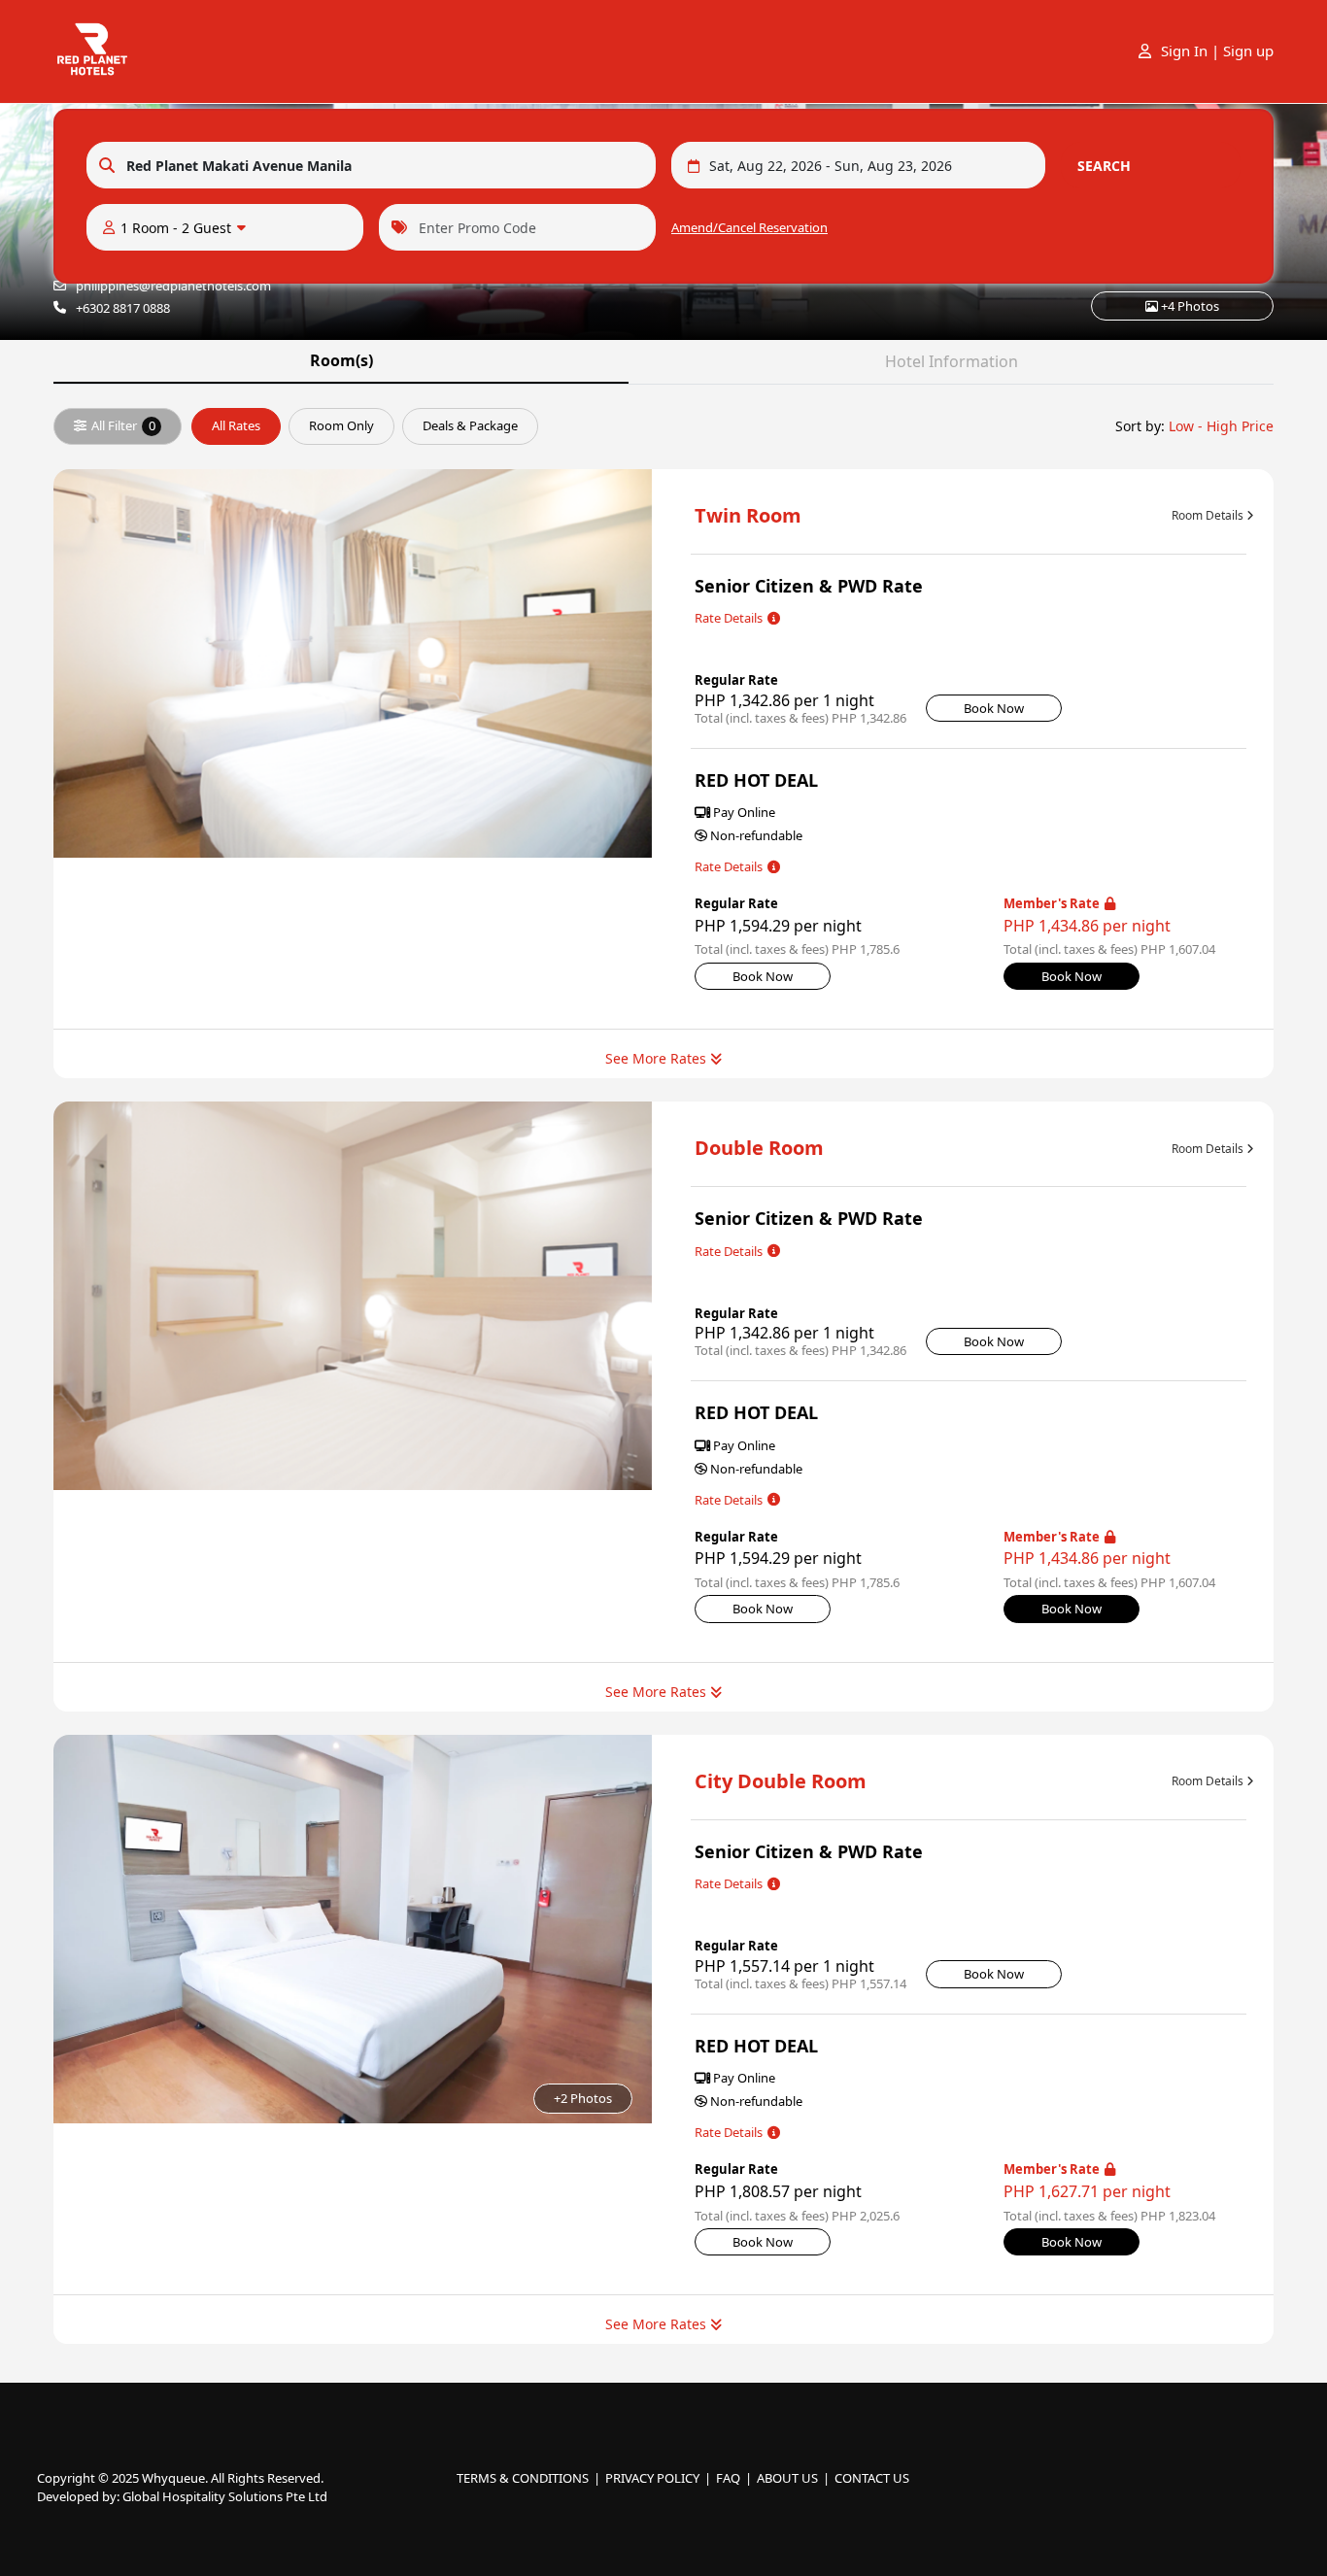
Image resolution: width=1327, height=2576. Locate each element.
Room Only (341, 425)
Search (1104, 166)
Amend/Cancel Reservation (749, 227)
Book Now (994, 708)
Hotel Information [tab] (952, 361)
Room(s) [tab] (341, 360)
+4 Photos (1189, 306)
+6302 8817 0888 (123, 308)
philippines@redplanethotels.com (173, 286)
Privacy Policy (652, 2478)
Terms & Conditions (523, 2478)
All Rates (236, 425)
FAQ (728, 2478)
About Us (787, 2478)
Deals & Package (470, 425)
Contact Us (872, 2478)
